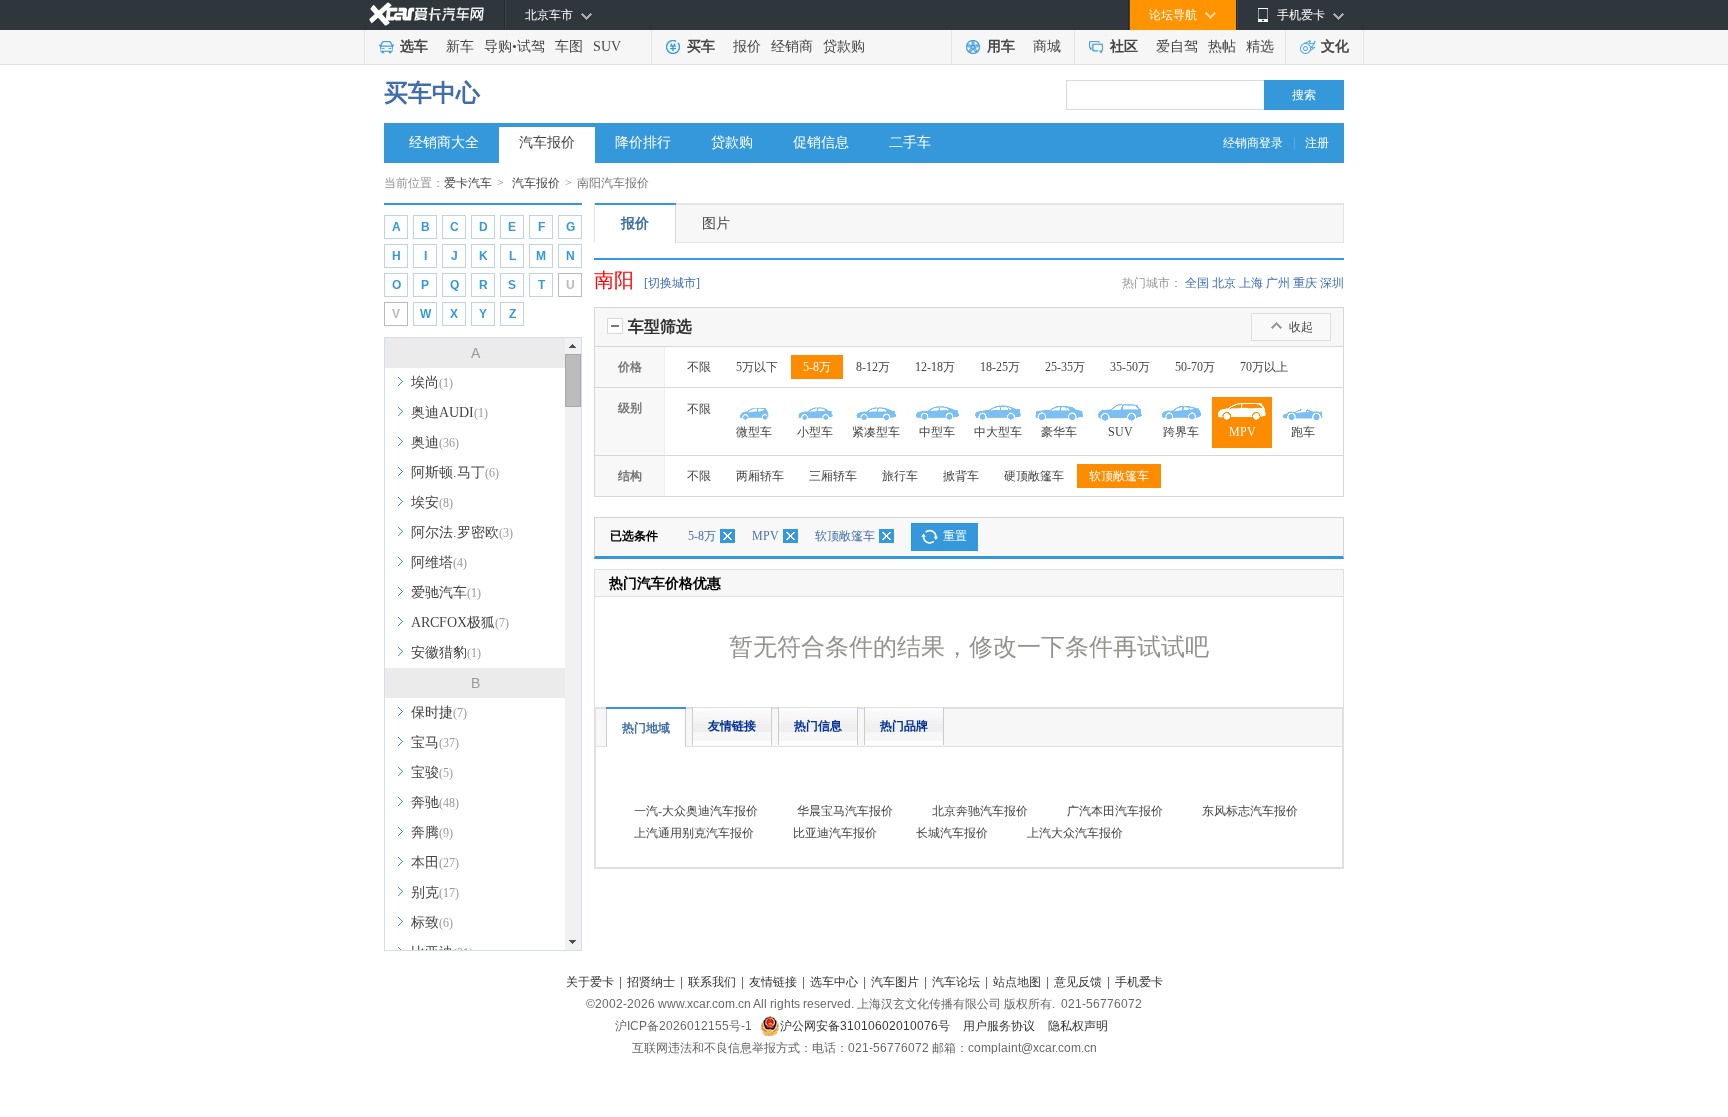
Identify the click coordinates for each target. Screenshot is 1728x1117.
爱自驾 (1177, 46)
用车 (1001, 46)
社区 (1124, 46)
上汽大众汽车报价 (1075, 833)
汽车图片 (895, 982)
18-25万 (1000, 367)
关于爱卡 (590, 982)
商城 (1047, 46)
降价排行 (643, 142)
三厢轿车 (833, 476)
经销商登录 (1253, 143)
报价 (747, 46)
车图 (569, 46)
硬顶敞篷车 (1034, 476)
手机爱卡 (1139, 982)
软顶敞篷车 (1119, 476)
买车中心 (432, 93)
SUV (607, 46)
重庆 (1305, 283)
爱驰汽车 (446, 592)
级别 (630, 408)
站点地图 (1017, 982)
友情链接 (732, 726)
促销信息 (821, 142)
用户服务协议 (1000, 1026)
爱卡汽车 (468, 183)
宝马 (435, 742)
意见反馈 (1078, 982)
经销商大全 (444, 142)
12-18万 (935, 367)
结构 (630, 476)
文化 (1335, 46)
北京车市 (549, 15)
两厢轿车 (760, 476)
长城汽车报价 (952, 833)
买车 (701, 46)
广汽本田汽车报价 (1115, 811)
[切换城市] (672, 283)
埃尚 (432, 382)
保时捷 (439, 712)
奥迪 (435, 442)
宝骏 (432, 772)
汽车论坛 (956, 982)
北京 (1224, 283)
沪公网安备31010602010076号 (866, 1026)
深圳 (1332, 283)
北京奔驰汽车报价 (980, 811)
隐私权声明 (1078, 1026)
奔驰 (435, 802)
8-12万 (873, 367)
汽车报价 (547, 142)
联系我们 (712, 982)
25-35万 (1065, 367)
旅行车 (900, 476)
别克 (435, 892)
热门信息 (818, 726)
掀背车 (961, 476)
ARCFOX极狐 (460, 622)
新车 (460, 46)
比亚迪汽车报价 (835, 833)
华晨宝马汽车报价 (845, 811)
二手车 (910, 142)
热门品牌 (904, 726)
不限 (699, 367)
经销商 (792, 46)
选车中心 (834, 982)
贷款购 (844, 46)
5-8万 (817, 367)
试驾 (531, 46)
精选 (1260, 46)
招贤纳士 (651, 982)
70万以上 (1264, 367)
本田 (435, 862)
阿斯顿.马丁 (455, 472)
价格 (630, 367)
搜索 (1304, 95)
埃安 (432, 502)
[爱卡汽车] (426, 14)
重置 (955, 536)
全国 (1197, 283)
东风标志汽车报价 (1250, 811)
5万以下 (757, 367)
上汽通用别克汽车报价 (694, 833)
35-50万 (1130, 367)
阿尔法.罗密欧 (462, 532)
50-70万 (1195, 367)
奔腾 (432, 832)
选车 (414, 46)
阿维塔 (439, 562)
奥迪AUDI (449, 412)
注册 (1317, 143)
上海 (1251, 283)
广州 (1278, 283)
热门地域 (646, 728)
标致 (432, 922)
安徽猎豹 (446, 652)
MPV (765, 536)
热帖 (1222, 46)
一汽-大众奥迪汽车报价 (696, 811)
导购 (498, 46)
